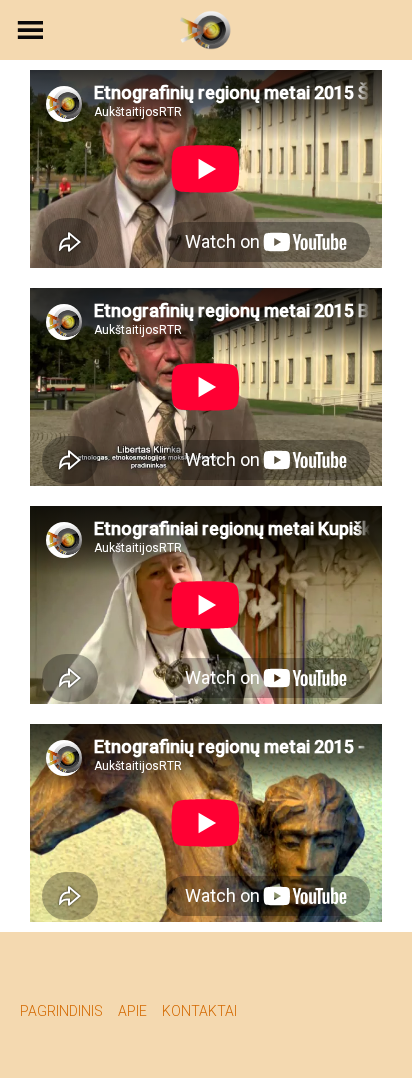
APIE (132, 1011)
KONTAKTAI (199, 1011)
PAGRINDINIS (61, 1011)
